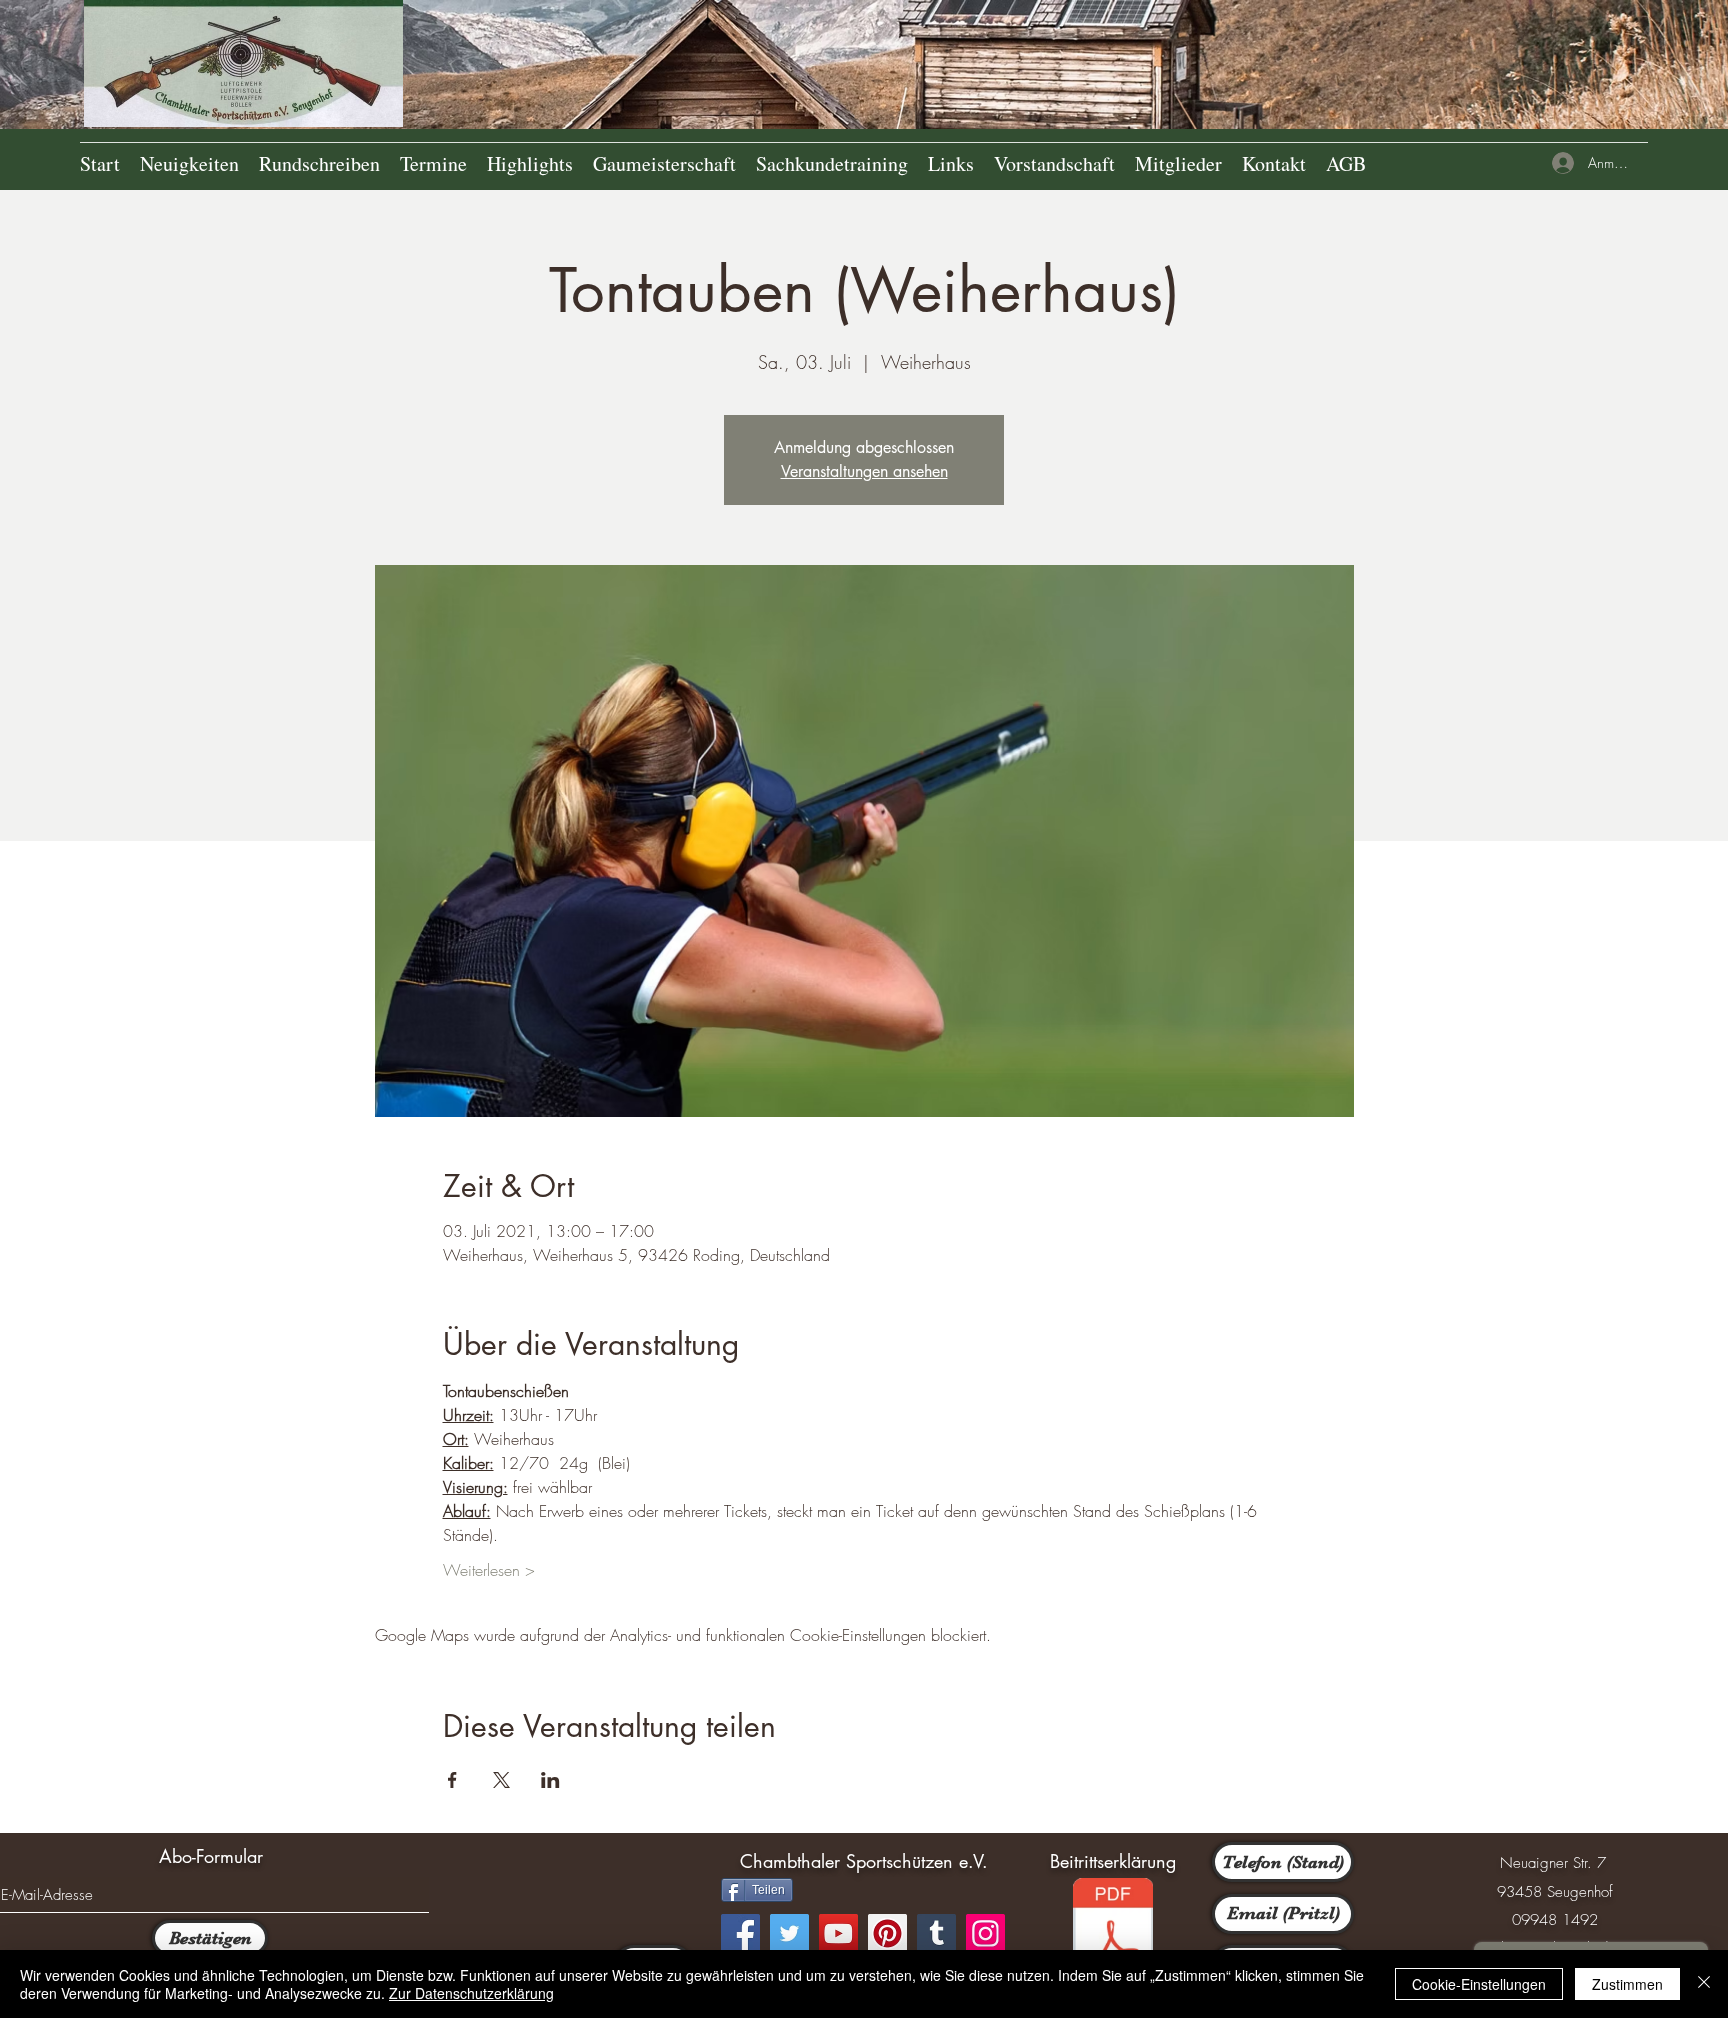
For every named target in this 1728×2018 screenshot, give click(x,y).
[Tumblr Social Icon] (936, 1933)
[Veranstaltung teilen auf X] (501, 1780)
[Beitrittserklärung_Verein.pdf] (1113, 1933)
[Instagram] (985, 1933)
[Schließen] (1704, 1984)
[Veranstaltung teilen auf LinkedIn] (550, 1780)
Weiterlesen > (489, 1570)
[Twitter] (789, 1933)
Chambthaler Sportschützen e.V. (864, 1861)
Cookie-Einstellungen (1479, 1984)
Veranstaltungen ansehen (864, 471)
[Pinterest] (887, 1933)
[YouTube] (838, 1933)
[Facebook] (740, 1933)
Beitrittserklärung (1113, 1861)
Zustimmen (1627, 1984)
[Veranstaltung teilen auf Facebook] (452, 1780)
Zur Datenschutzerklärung (471, 1993)
